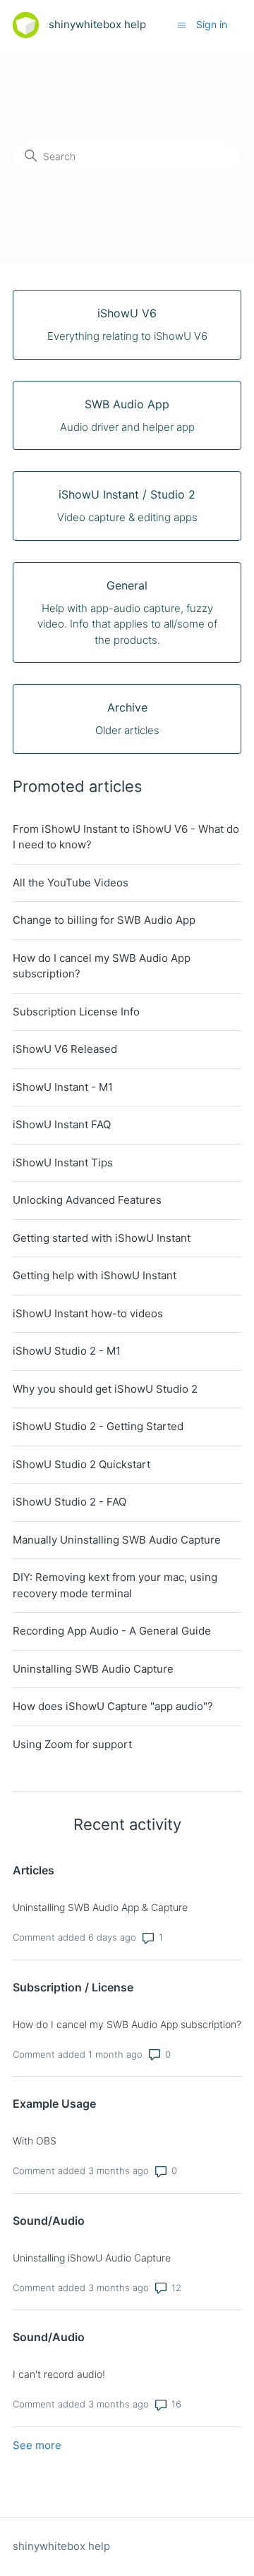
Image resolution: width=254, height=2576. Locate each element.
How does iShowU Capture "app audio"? (113, 1706)
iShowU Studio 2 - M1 (67, 1351)
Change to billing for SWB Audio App (104, 920)
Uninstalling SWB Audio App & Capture (100, 1907)
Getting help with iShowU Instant (95, 1275)
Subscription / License (73, 1987)
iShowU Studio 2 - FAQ (69, 1502)
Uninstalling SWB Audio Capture (93, 1669)
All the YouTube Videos (71, 883)
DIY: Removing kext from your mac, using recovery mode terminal (115, 1585)
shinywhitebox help (61, 2546)
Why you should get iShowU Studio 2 (105, 1389)
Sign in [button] (212, 24)
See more (37, 2445)
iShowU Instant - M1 (63, 1087)
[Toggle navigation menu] (182, 24)
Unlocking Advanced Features (87, 1200)
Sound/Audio (49, 2221)
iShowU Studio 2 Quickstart (81, 1464)
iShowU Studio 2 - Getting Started (98, 1426)
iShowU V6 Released (65, 1049)
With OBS (35, 2141)
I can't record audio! (59, 2374)
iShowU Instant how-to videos (88, 1313)
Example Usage (54, 2104)
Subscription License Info (76, 1012)
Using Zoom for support (72, 1744)
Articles (34, 1870)
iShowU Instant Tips (63, 1162)
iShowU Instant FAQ (62, 1124)
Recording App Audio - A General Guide (112, 1631)
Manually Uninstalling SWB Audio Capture (117, 1540)
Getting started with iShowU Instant (102, 1238)
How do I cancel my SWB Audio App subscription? (102, 966)
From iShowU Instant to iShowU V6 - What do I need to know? (126, 837)
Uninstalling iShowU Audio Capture (92, 2258)
